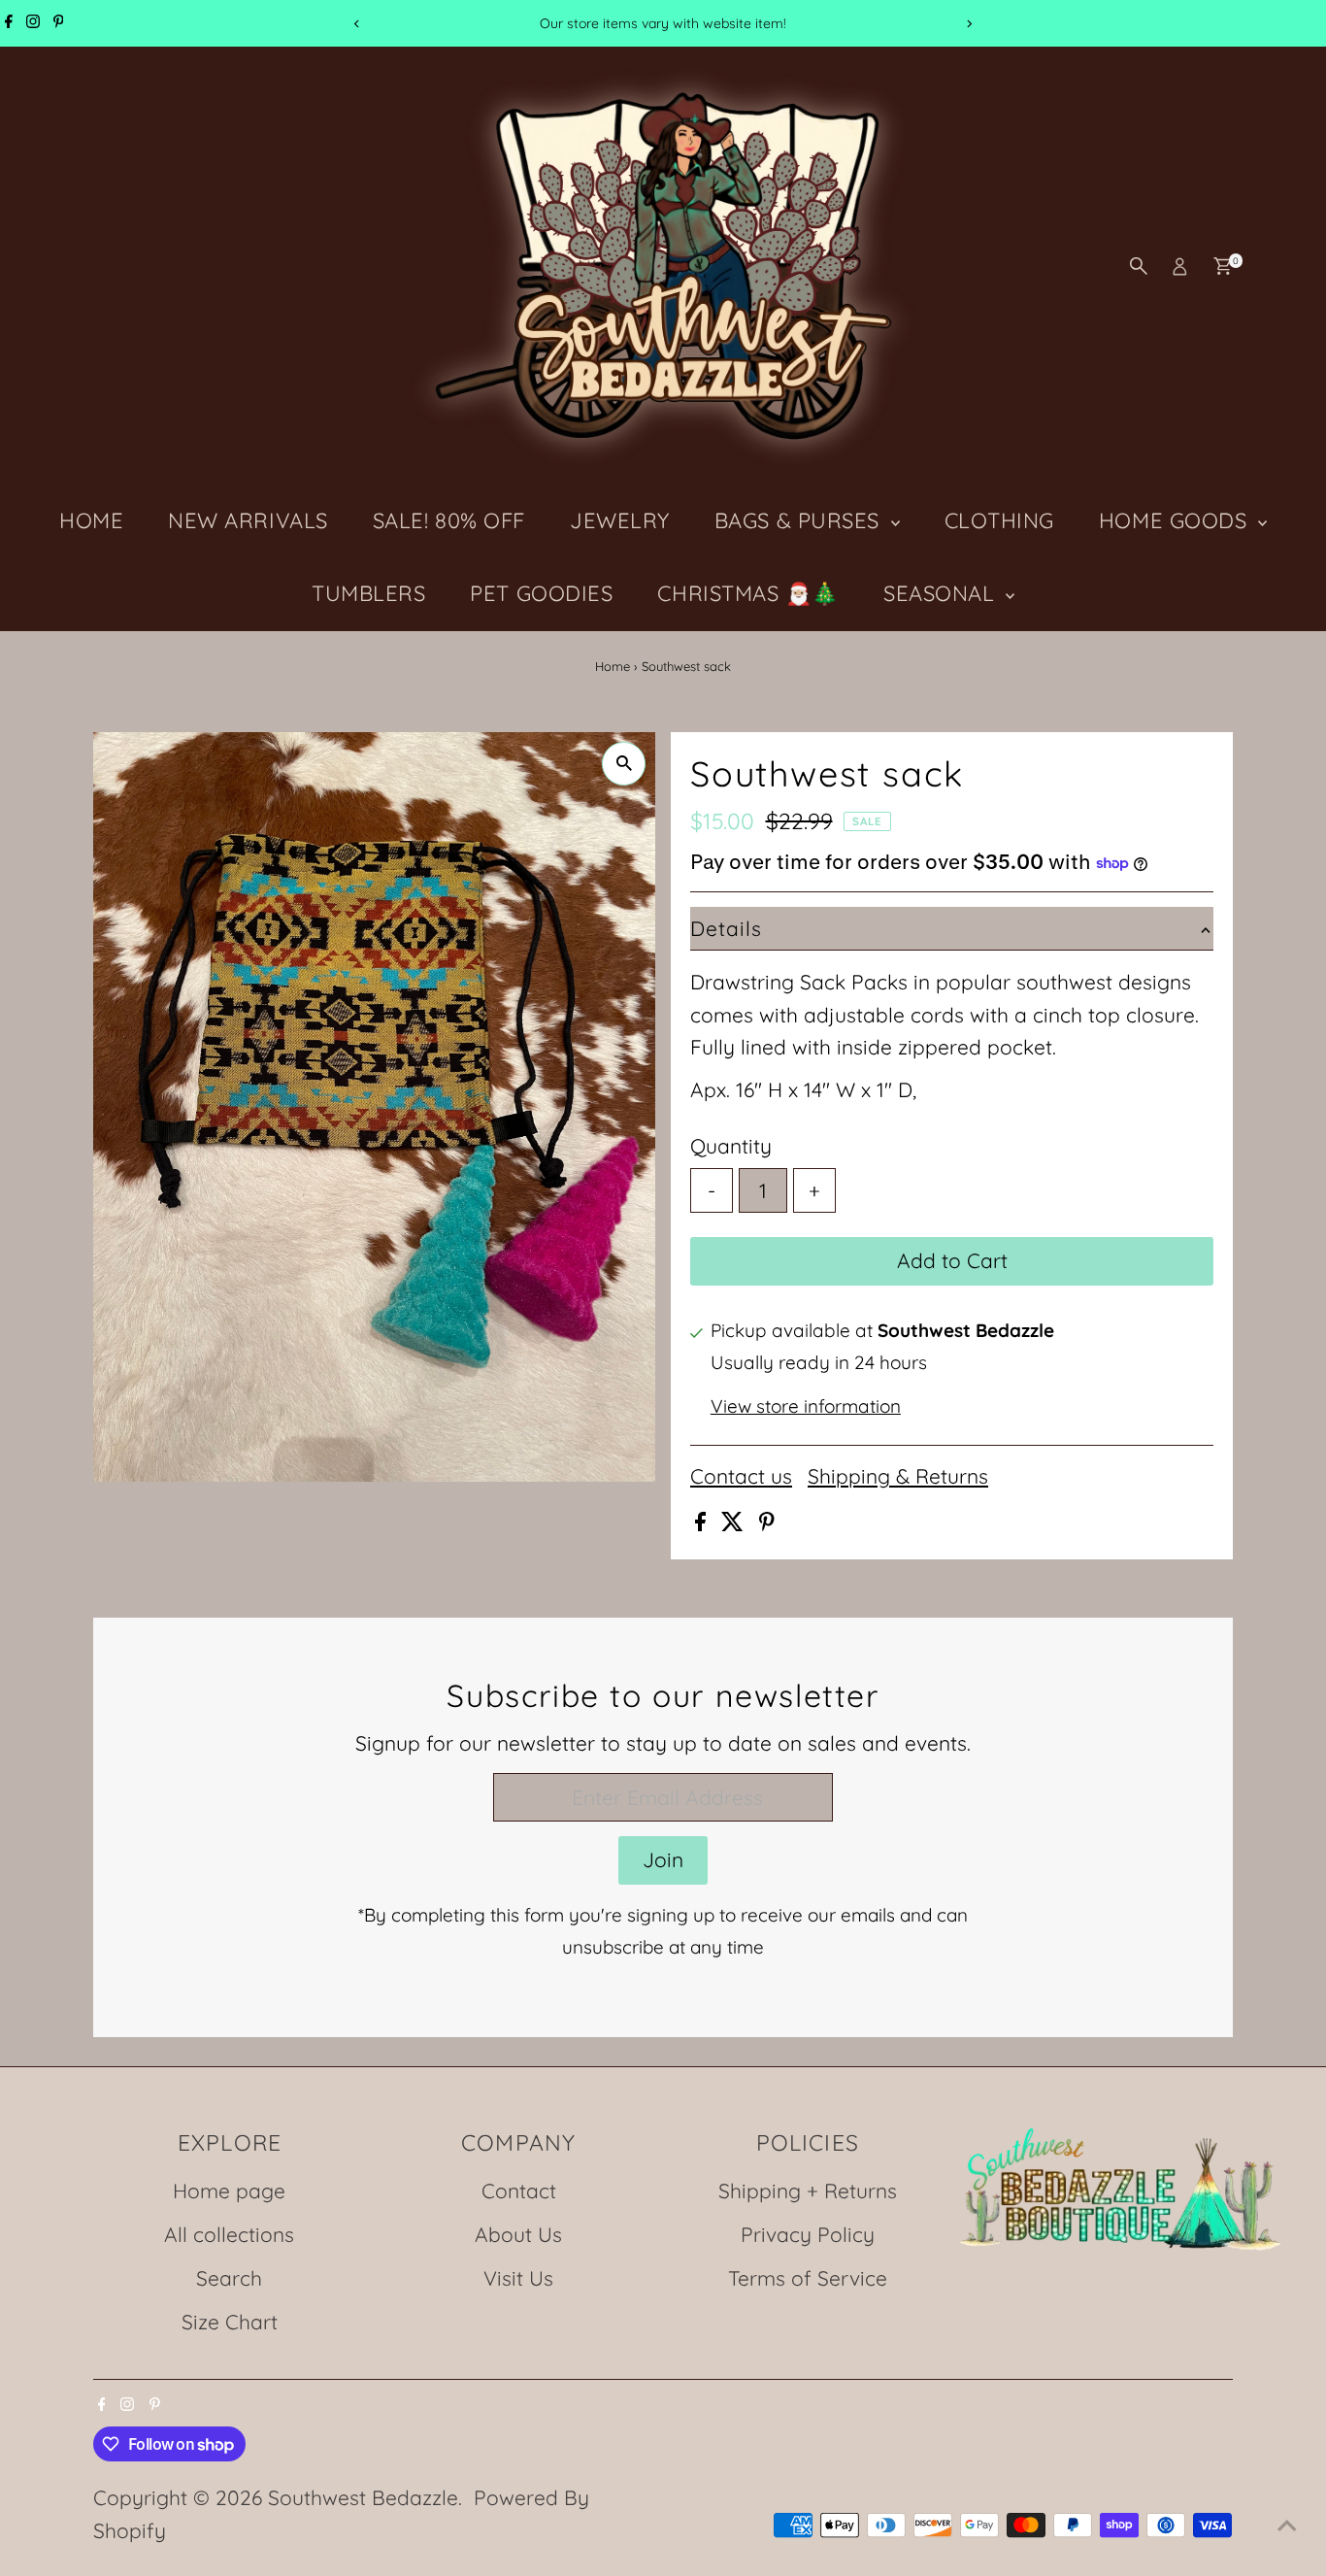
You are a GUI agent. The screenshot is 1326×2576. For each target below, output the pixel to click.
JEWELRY (620, 520)
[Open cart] (1223, 266)
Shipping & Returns (898, 1476)
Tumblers (368, 593)
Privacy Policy (808, 2234)
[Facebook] (9, 23)
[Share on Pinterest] (767, 1523)
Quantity (731, 1146)
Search (229, 2278)
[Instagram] (33, 23)
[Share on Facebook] (703, 1523)
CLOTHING (999, 520)
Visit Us (518, 2278)
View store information (806, 1406)
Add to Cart (952, 1260)
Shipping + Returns (808, 2191)
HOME (91, 520)
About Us (518, 2234)
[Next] (969, 24)
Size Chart (230, 2322)
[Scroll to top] (1287, 2523)
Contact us (741, 1476)
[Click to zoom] (624, 764)
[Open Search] (1139, 266)
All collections (229, 2234)
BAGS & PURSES (800, 520)
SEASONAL (942, 593)
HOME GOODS (1176, 520)
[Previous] (358, 24)
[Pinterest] (59, 23)
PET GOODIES (541, 593)
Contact (519, 2191)
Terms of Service (808, 2278)
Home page (229, 2191)
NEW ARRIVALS (248, 520)
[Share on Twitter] (735, 1523)
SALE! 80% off (449, 520)
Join (663, 1859)
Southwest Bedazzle (363, 2497)
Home (613, 666)
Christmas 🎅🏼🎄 (748, 593)
